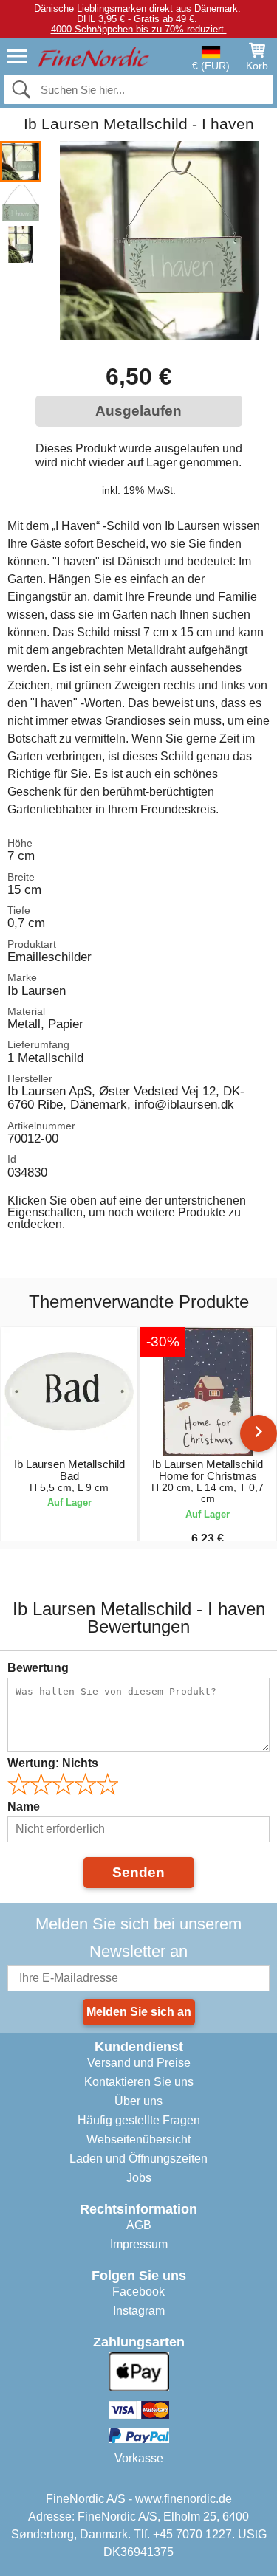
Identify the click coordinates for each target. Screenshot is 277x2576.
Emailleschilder (49, 957)
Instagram (139, 2311)
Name (24, 1807)
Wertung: (53, 1763)
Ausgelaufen (138, 411)
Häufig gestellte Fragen (139, 2120)
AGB (139, 2225)
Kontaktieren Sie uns (139, 2082)
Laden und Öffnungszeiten (138, 2159)
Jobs (139, 2178)
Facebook (138, 2291)
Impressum (139, 2244)
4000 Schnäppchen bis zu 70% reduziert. (139, 29)
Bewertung (38, 1668)
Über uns (138, 2101)
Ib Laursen (37, 991)
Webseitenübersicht (138, 2139)
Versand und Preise (139, 2063)
